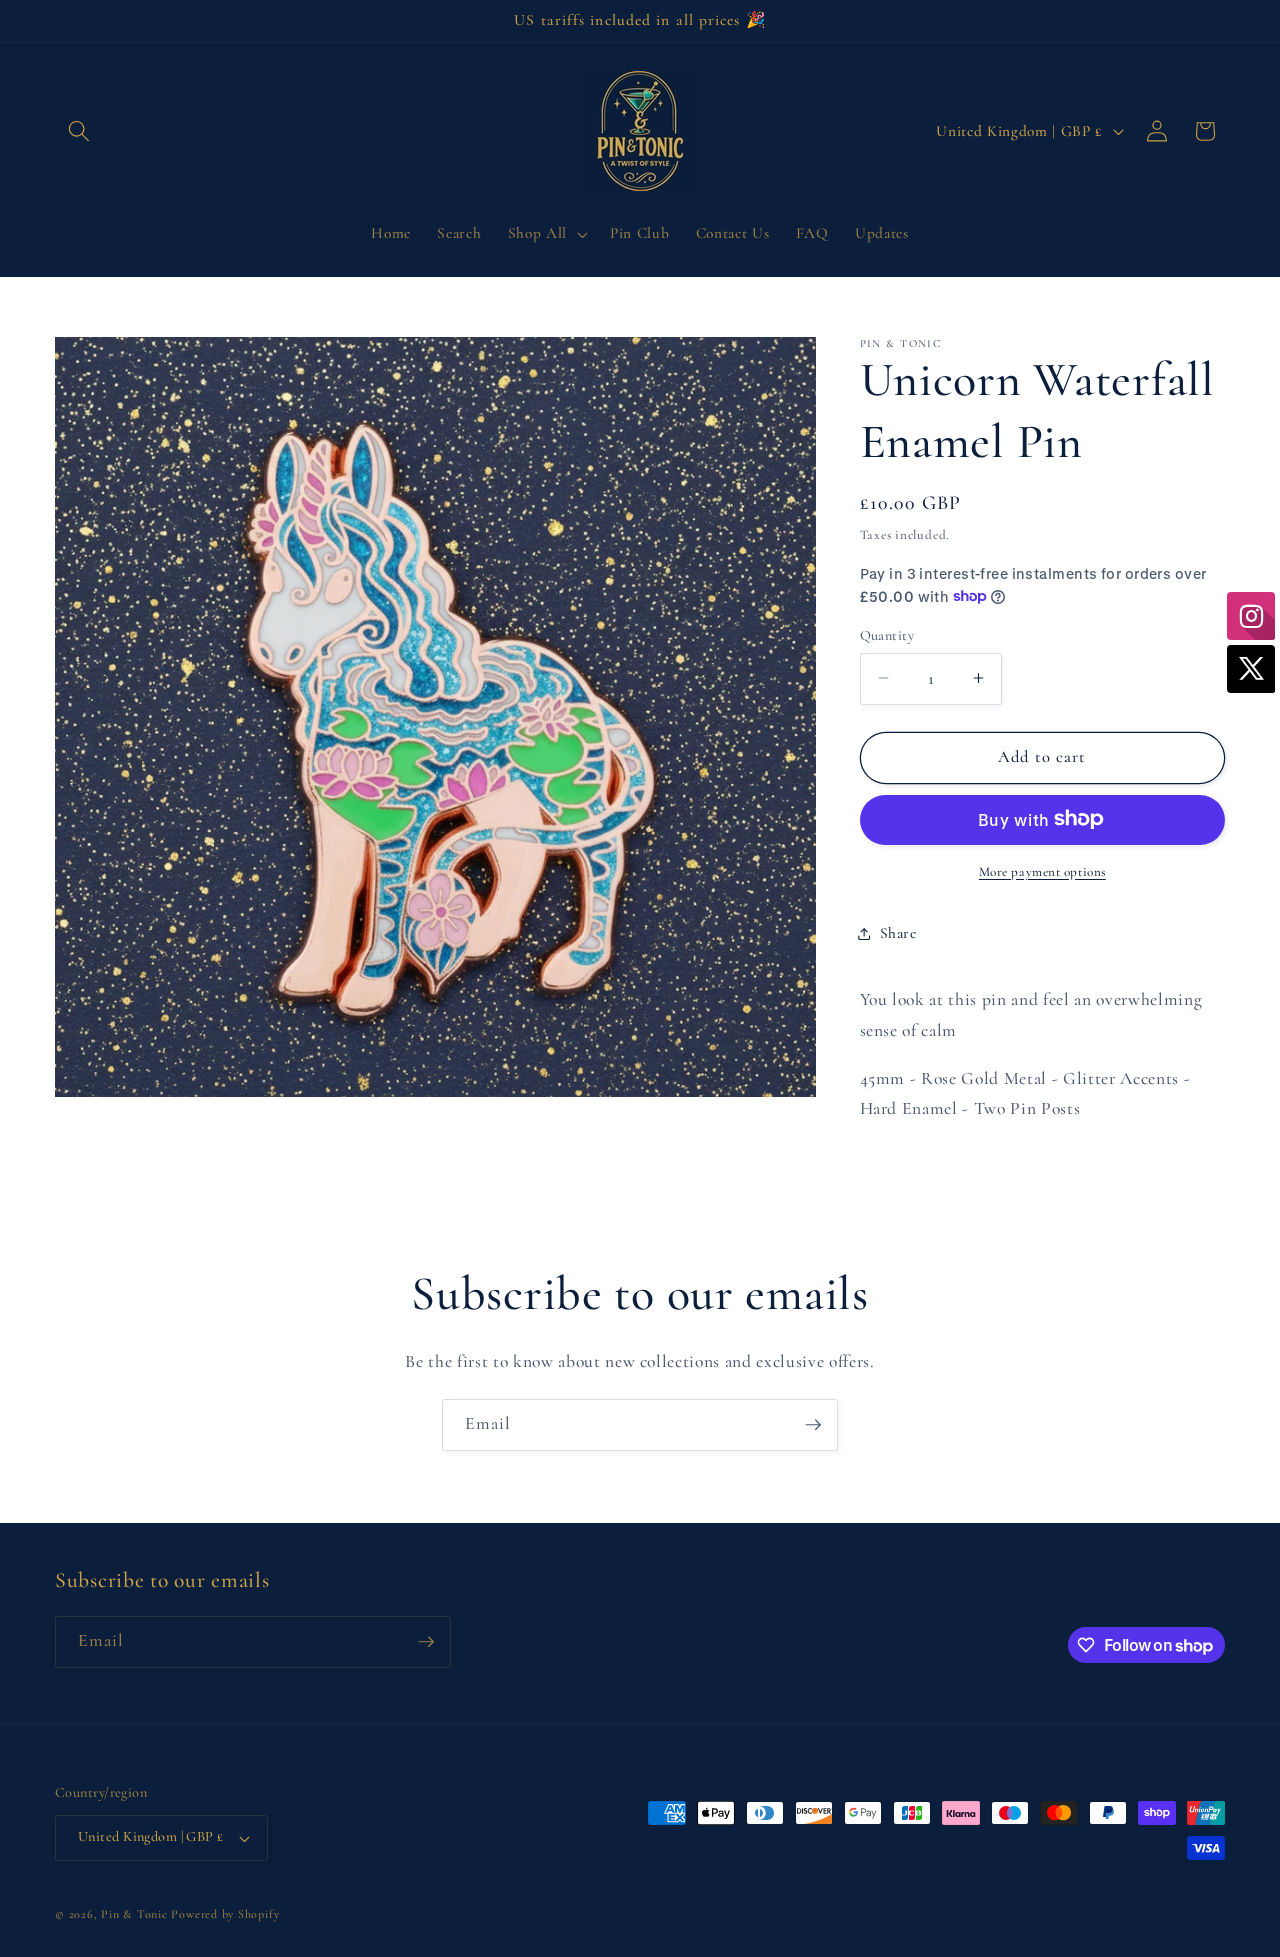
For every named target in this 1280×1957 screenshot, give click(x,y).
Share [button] (898, 933)
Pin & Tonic (134, 1914)
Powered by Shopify (225, 1914)
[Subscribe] (813, 1425)
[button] (79, 131)
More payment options (1042, 871)
